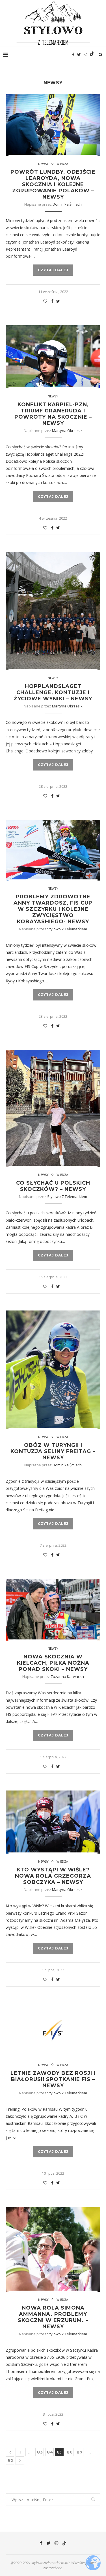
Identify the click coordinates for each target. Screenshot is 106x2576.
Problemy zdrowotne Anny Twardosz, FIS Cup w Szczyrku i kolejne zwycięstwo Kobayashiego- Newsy (53, 909)
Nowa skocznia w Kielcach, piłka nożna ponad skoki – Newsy (53, 1663)
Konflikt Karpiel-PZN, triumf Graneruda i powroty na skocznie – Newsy (53, 414)
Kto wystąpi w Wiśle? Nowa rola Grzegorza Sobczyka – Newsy (53, 1876)
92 (10, 2461)
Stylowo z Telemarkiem (67, 929)
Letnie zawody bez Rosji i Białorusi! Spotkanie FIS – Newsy (53, 2079)
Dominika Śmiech (67, 204)
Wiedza (62, 164)
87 (80, 2452)
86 (70, 2452)
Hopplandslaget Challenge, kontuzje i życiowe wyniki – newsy (53, 692)
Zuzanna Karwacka (67, 1677)
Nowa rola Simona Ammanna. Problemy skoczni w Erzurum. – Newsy (53, 2317)
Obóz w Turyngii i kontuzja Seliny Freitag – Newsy (53, 1451)
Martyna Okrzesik (67, 431)
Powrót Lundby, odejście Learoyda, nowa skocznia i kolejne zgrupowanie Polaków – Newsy (53, 184)
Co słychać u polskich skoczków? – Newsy (53, 1186)
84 (50, 2452)
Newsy (43, 164)
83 (40, 2452)
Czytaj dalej (53, 270)
